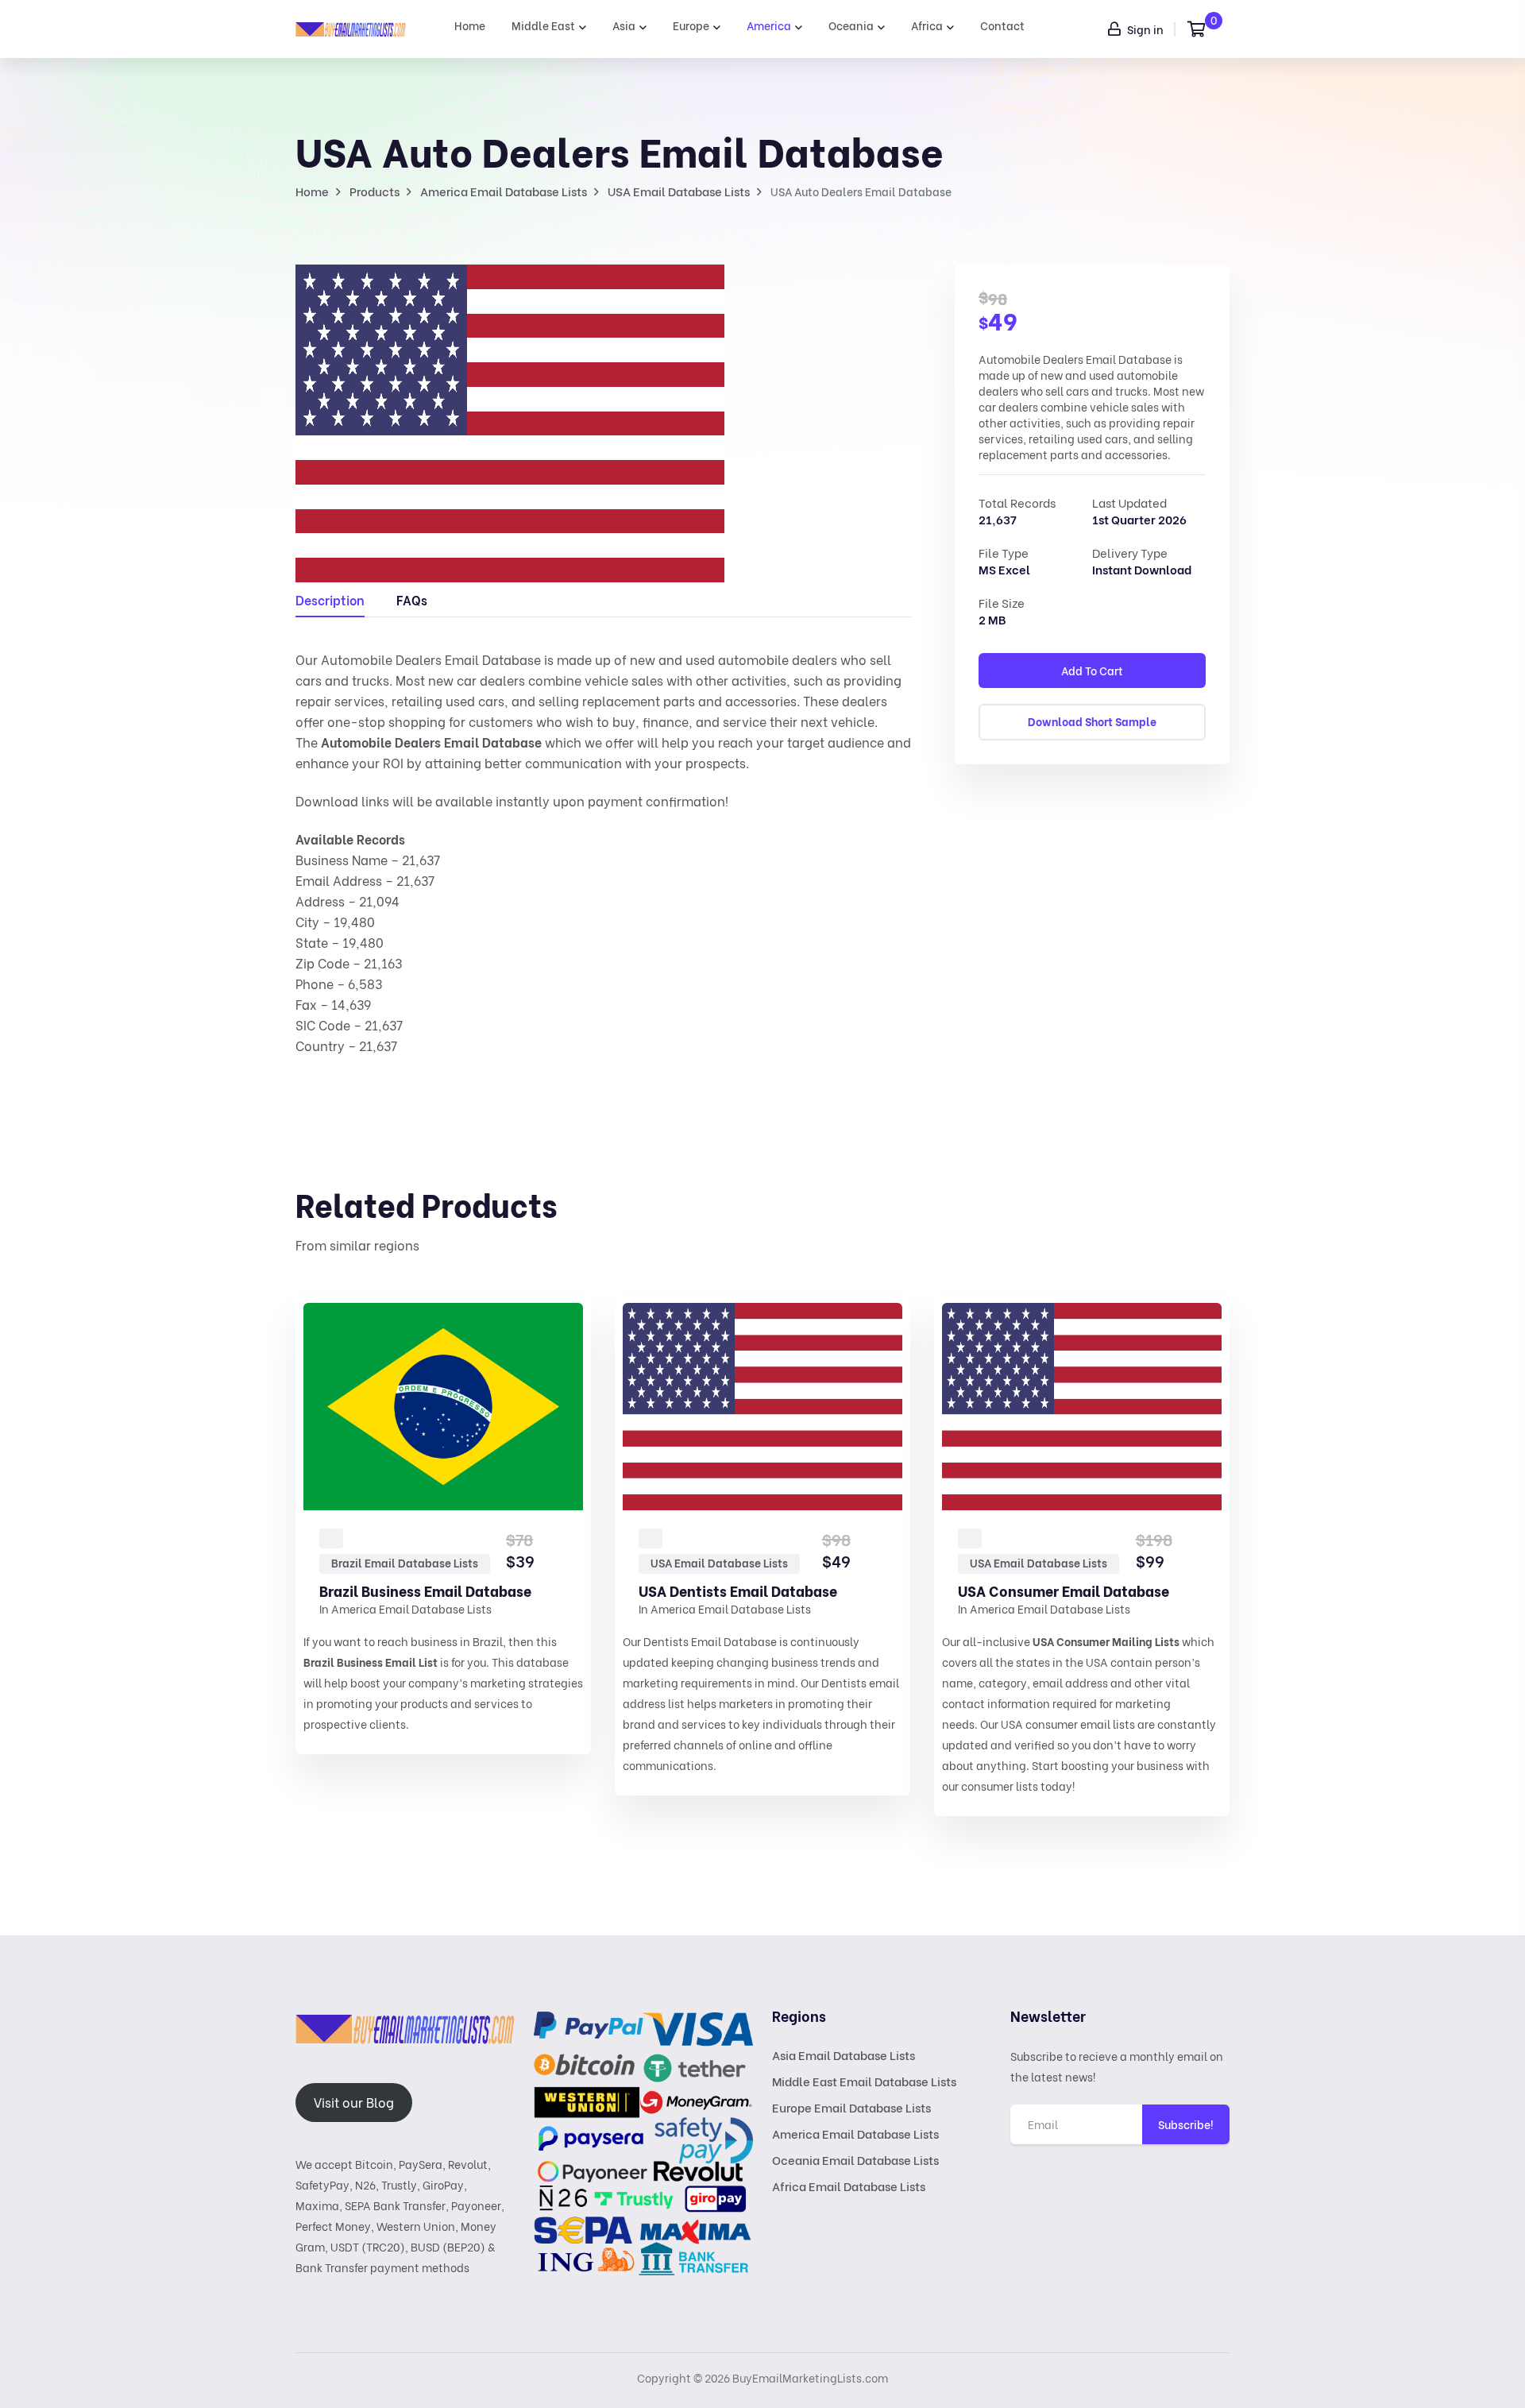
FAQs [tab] (412, 599)
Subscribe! (1186, 2124)
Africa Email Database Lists (849, 2186)
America (769, 25)
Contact (1002, 25)
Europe (691, 25)
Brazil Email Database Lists (405, 1562)
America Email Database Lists (411, 1608)
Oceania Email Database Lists (855, 2159)
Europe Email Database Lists (851, 2107)
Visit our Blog (354, 2102)
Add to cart (1092, 670)
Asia (624, 25)
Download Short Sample (1092, 721)
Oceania (851, 25)
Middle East (543, 25)
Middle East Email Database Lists (864, 2081)
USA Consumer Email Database (1064, 1590)
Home (470, 25)
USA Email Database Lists (719, 1562)
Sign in (1144, 29)
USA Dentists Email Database (738, 1590)
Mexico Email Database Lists (1366, 1562)
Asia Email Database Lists (844, 2054)
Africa (927, 25)
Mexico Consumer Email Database (1393, 1590)
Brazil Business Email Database (425, 1590)
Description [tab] (330, 599)
